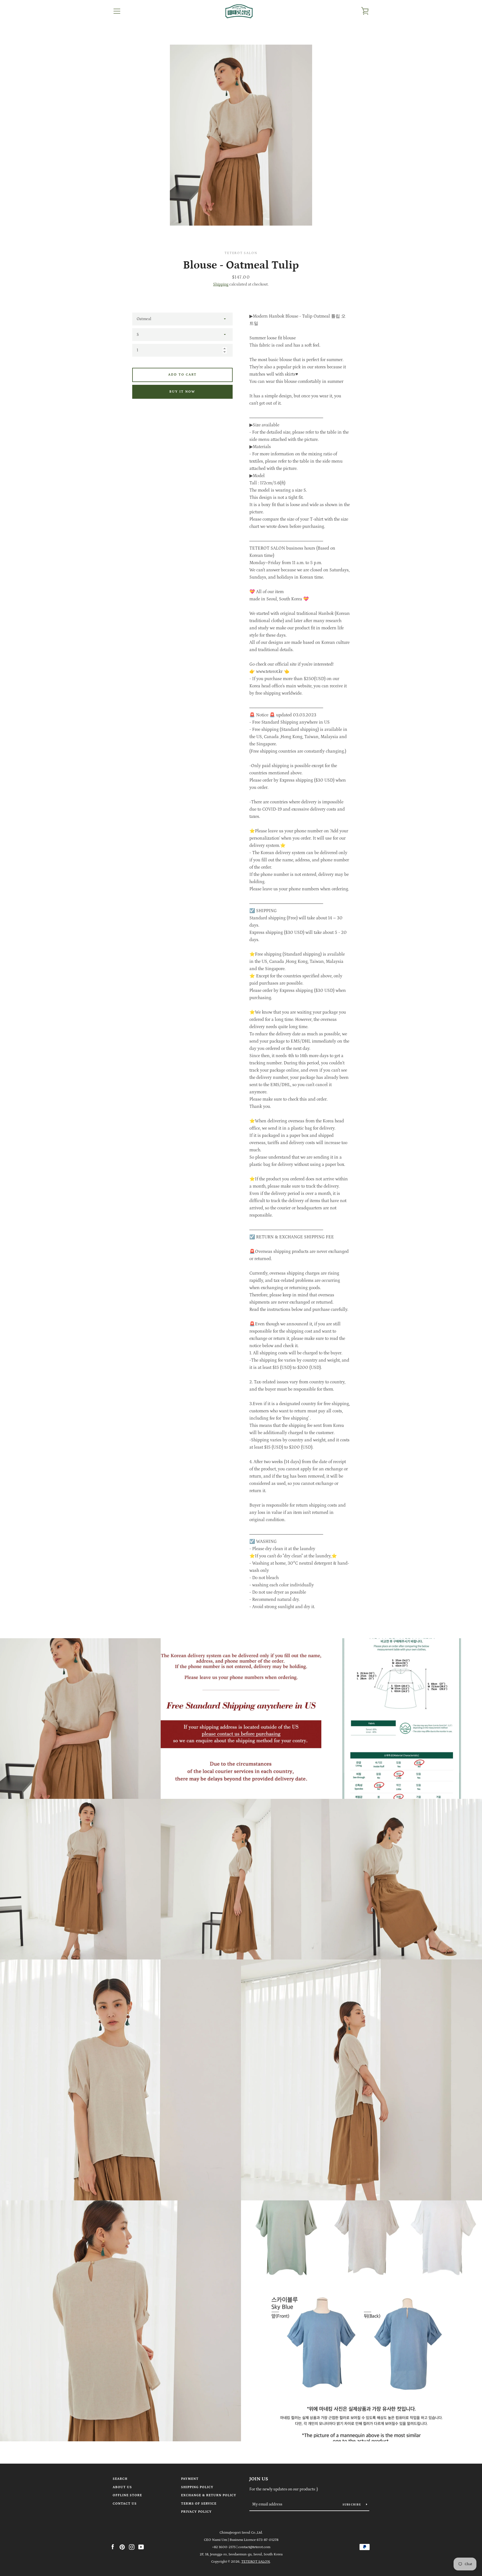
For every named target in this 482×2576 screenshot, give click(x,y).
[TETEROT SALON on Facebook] (113, 2547)
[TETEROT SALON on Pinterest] (122, 2547)
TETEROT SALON (256, 2561)
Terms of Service (199, 2504)
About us (122, 2487)
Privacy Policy (196, 2512)
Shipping (221, 284)
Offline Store (127, 2495)
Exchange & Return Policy (209, 2495)
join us (259, 2479)
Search (120, 2479)
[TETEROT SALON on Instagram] (132, 2547)
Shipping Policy (197, 2487)
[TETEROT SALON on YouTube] (141, 2547)
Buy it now (182, 392)
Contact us (125, 2504)
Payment (190, 2479)
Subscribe (352, 2505)
